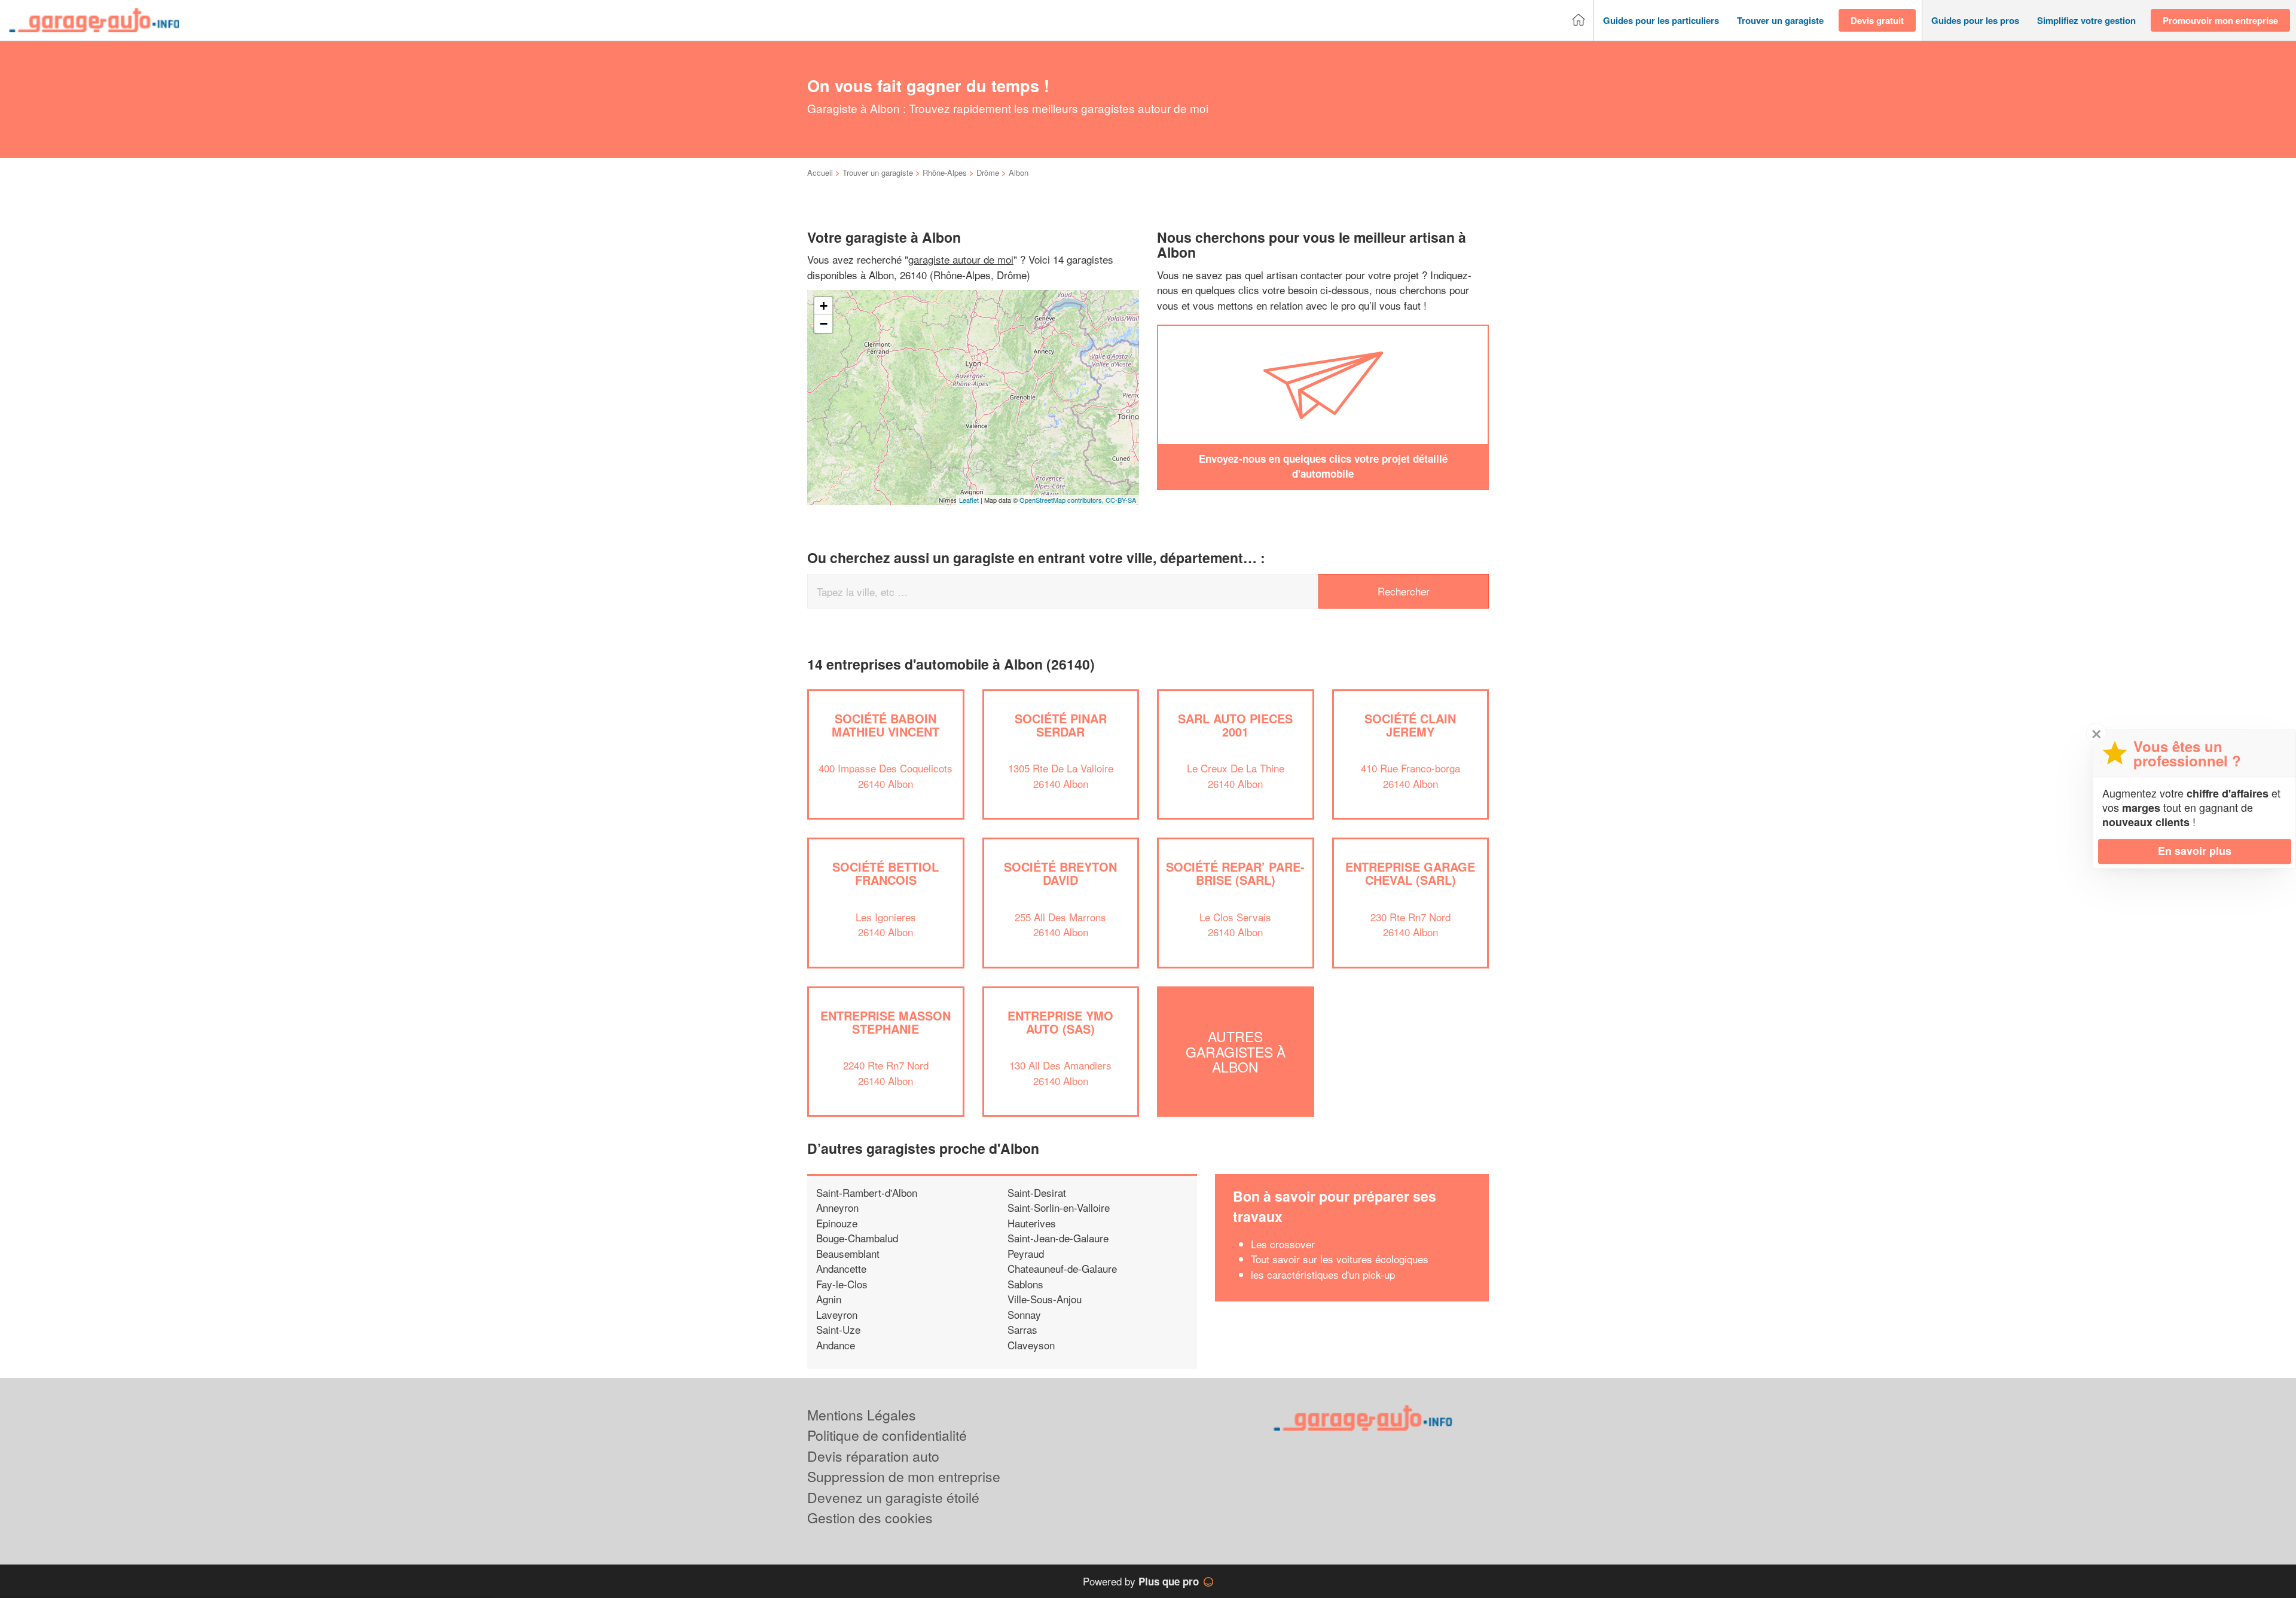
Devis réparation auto (873, 1456)
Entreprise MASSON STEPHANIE (886, 1022)
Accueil (820, 172)
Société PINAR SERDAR (1061, 725)
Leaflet (969, 500)
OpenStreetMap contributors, (1062, 500)
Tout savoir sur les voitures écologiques (1340, 1259)
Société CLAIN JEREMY (1410, 725)
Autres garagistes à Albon (1236, 1052)
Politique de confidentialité (887, 1435)
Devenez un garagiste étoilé (893, 1497)
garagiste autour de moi (961, 259)
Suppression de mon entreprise (904, 1476)
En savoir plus (2195, 851)
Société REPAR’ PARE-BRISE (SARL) (1235, 873)
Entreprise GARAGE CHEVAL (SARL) (1410, 873)
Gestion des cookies (870, 1518)
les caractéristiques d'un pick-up (1323, 1274)
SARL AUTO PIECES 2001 (1235, 725)
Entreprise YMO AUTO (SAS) (1060, 1022)
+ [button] (824, 306)
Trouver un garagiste (878, 172)
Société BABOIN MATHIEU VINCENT (886, 725)
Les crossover (1284, 1244)
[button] (1661, 21)
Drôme (988, 172)
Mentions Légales (862, 1415)
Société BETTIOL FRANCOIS (886, 873)
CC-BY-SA (1121, 500)
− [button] (824, 324)
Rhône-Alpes (945, 172)
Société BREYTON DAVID (1060, 873)
